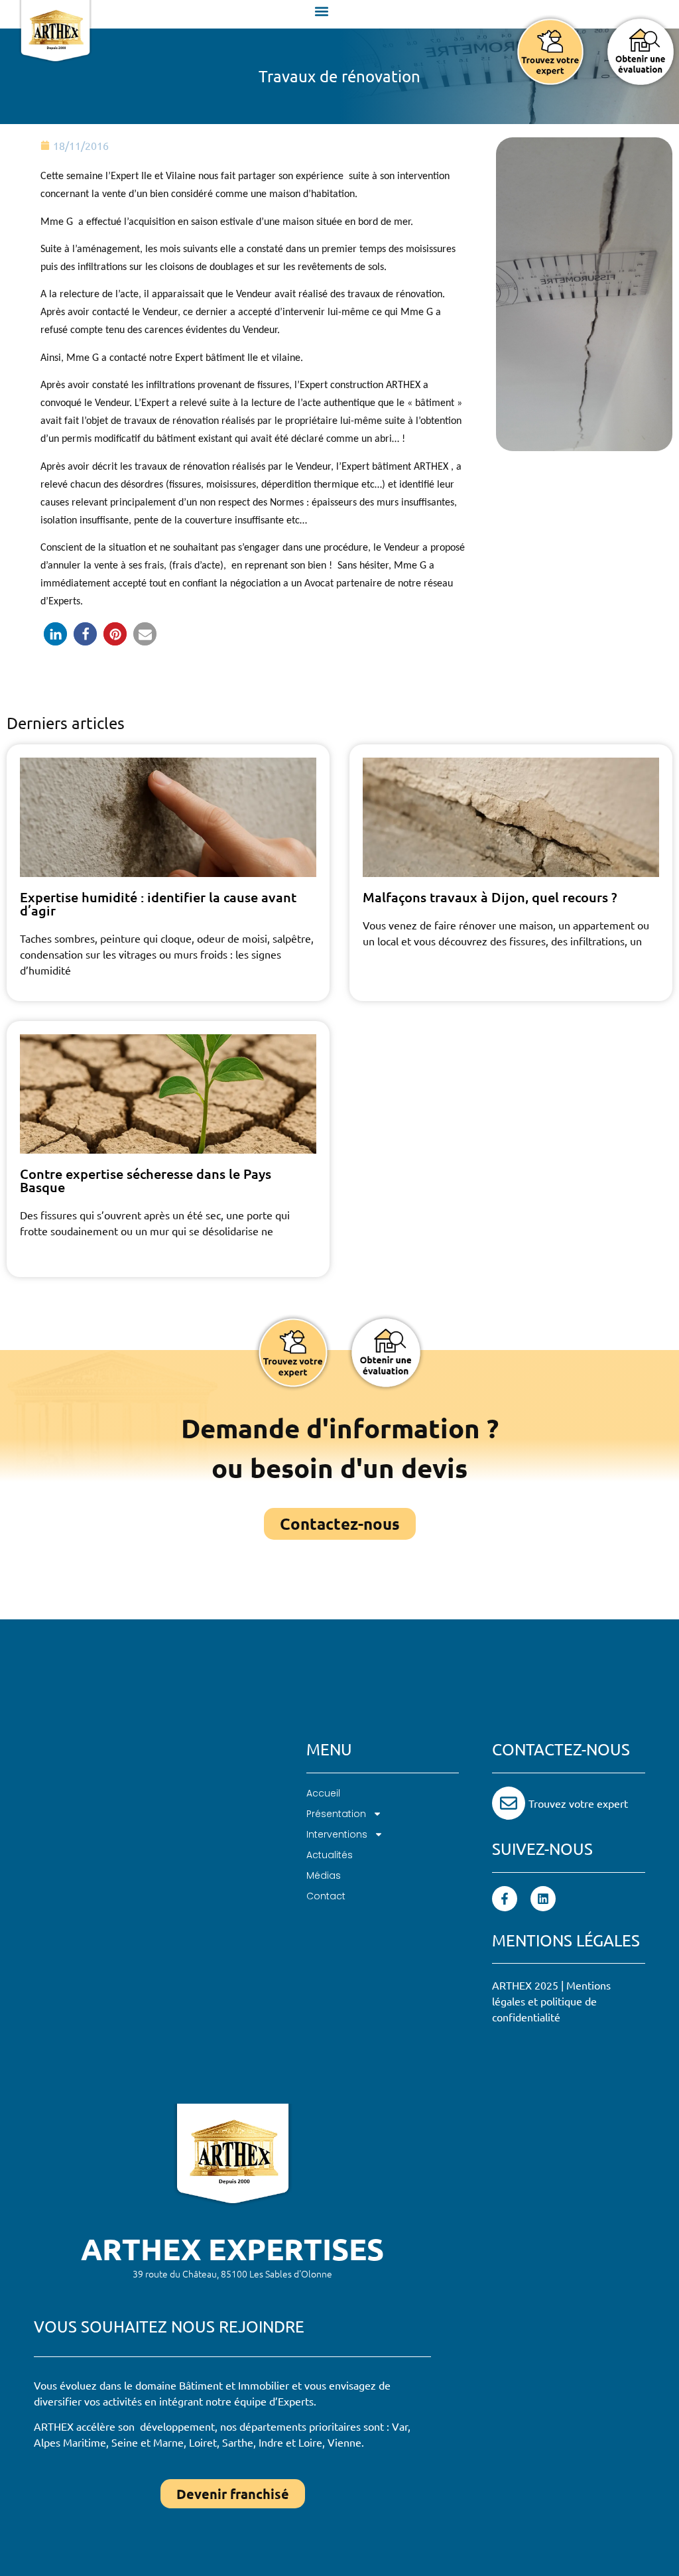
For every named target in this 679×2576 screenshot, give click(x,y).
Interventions (337, 1834)
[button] (322, 11)
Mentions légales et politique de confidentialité (551, 2001)
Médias (324, 1875)
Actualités (330, 1855)
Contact (326, 1896)
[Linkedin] (543, 1899)
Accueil (323, 1793)
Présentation (336, 1814)
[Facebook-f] (505, 1899)
